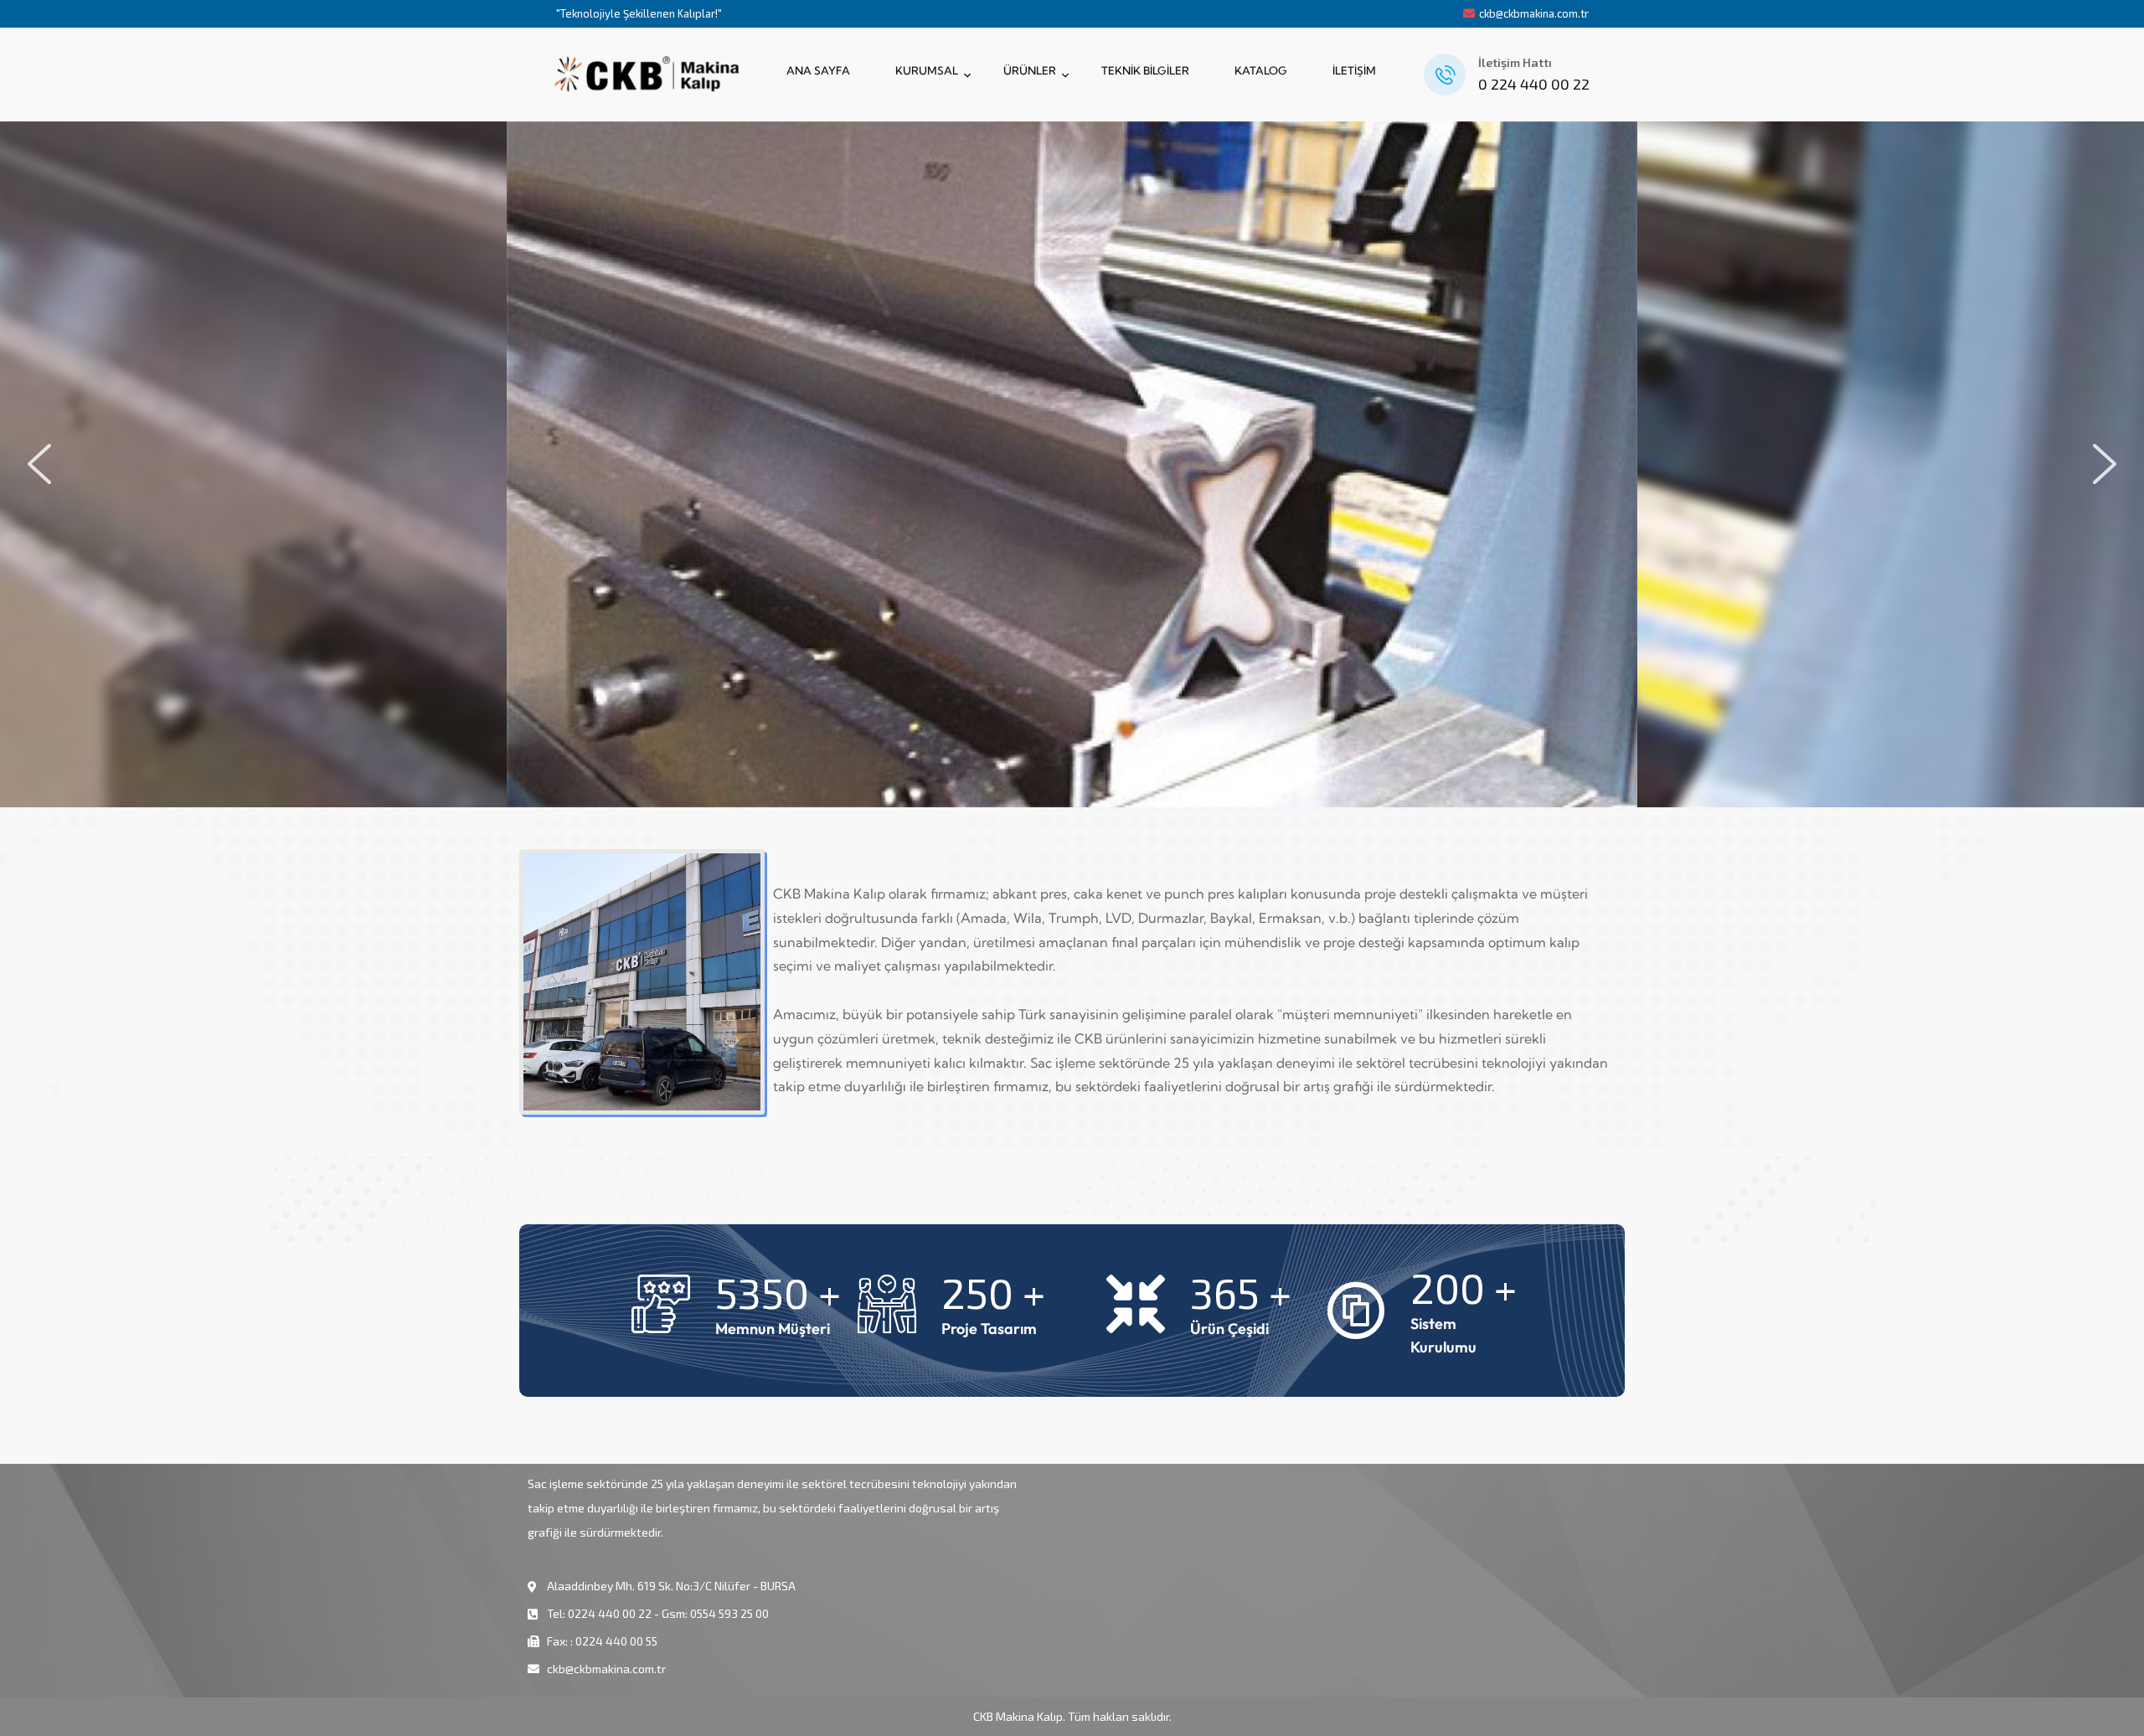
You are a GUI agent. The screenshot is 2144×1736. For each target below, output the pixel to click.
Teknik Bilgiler (1145, 70)
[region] (1072, 464)
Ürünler (1030, 70)
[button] (39, 464)
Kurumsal (927, 70)
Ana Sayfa (818, 70)
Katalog (1261, 70)
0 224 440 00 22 (1534, 84)
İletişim (1354, 70)
